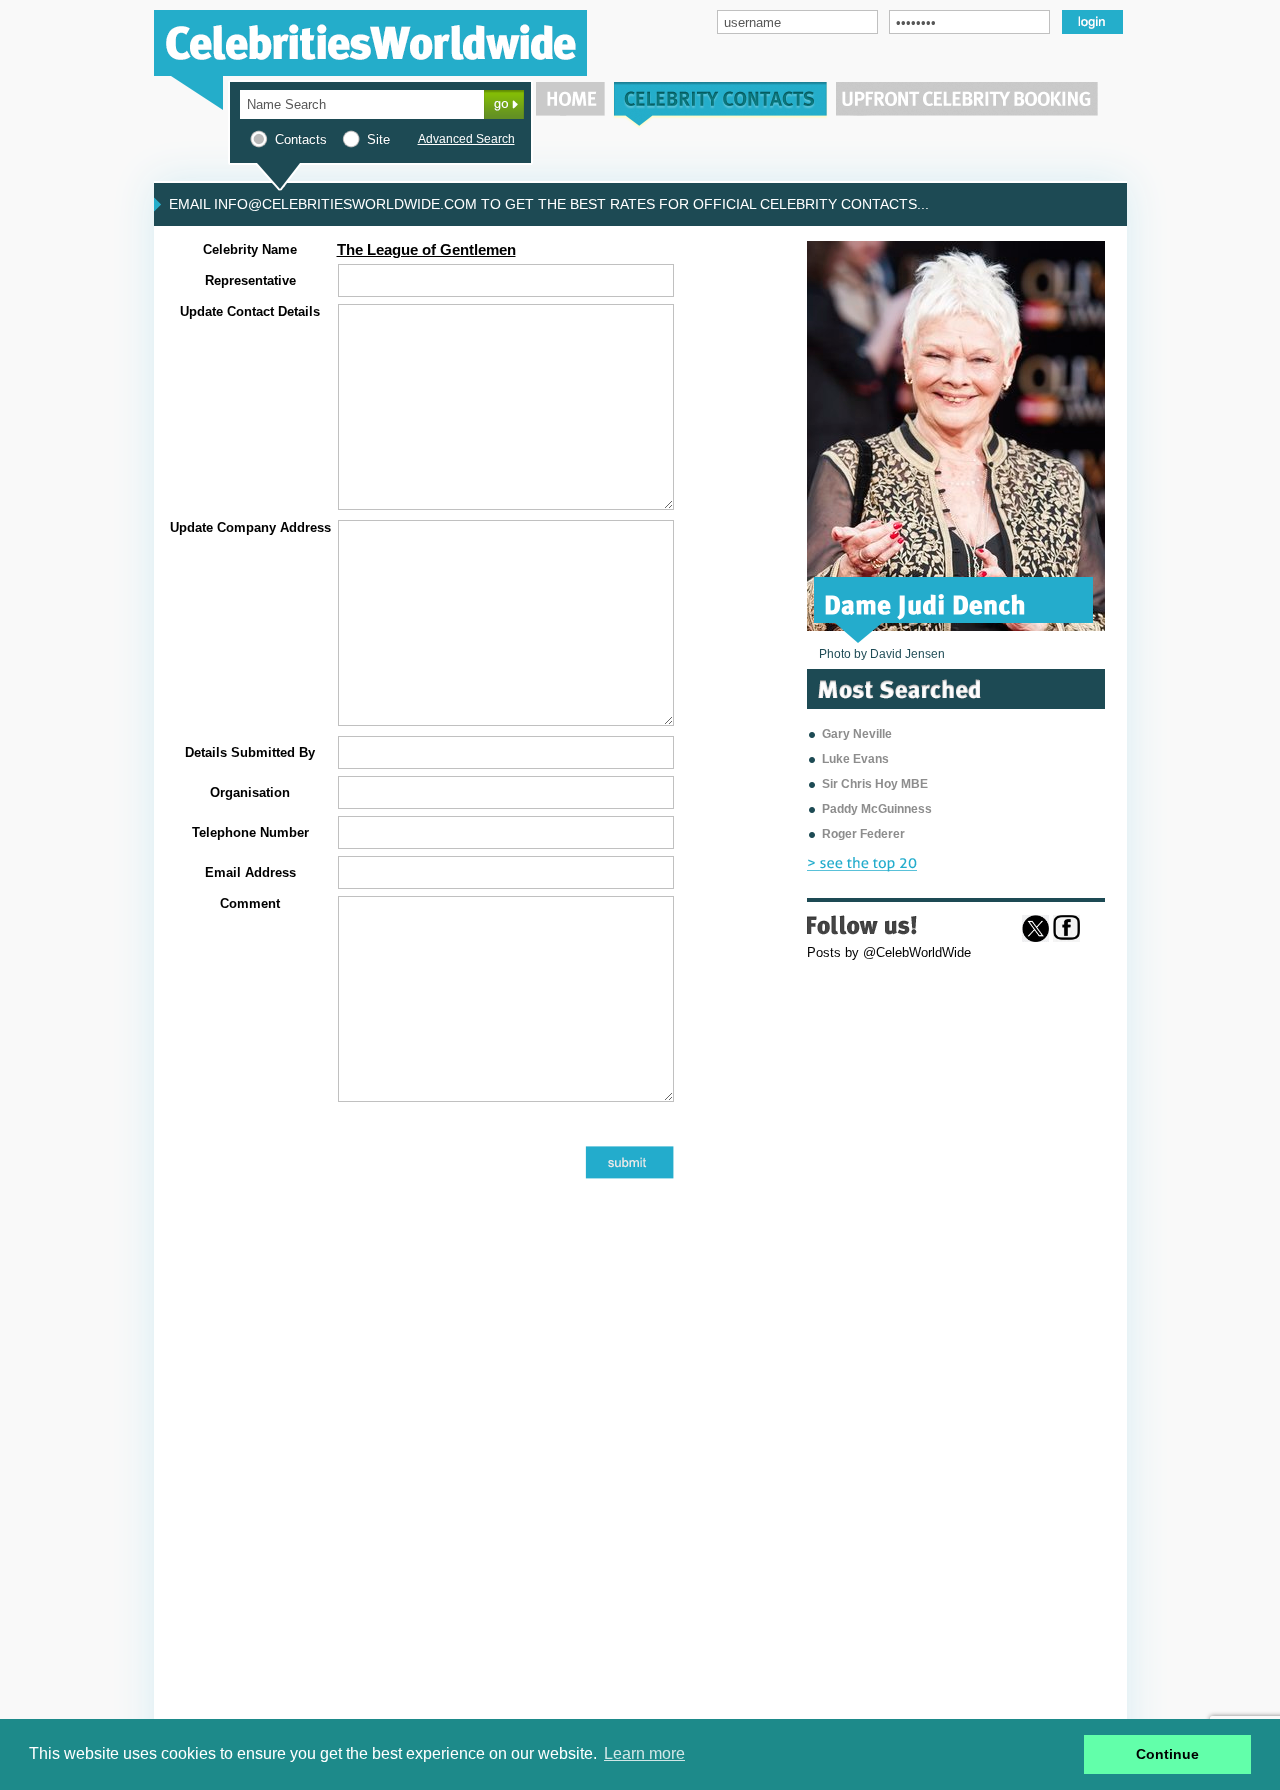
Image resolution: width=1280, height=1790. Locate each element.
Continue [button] (1167, 1754)
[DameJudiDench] (925, 603)
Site (378, 139)
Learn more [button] (644, 1753)
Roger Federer (863, 834)
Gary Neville (857, 734)
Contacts (301, 139)
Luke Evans (855, 759)
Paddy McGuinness (877, 809)
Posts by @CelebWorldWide (889, 952)
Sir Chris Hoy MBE (875, 784)
